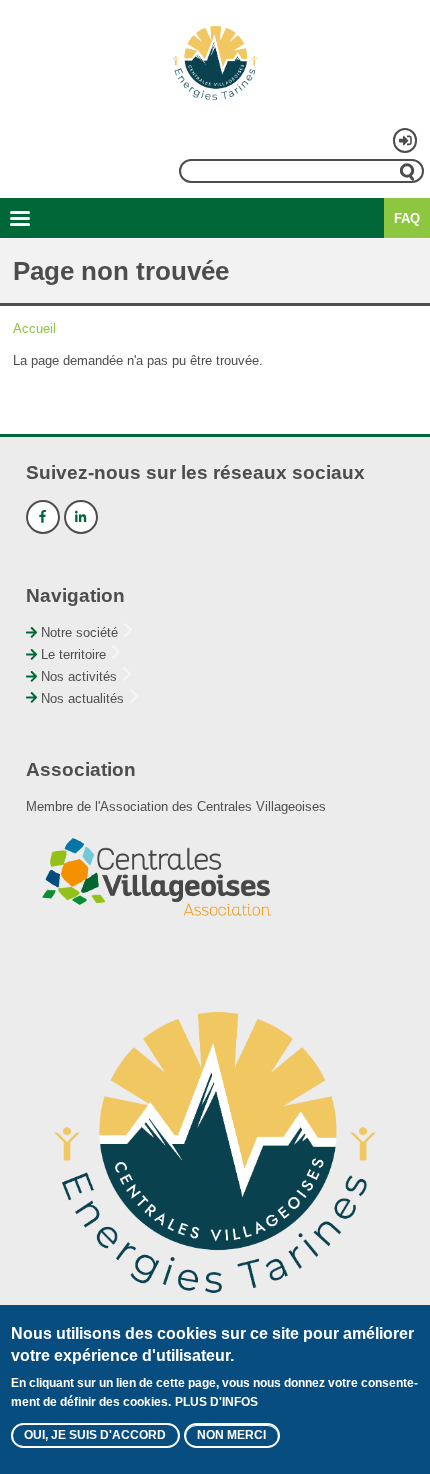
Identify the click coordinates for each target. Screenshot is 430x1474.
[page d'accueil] (215, 63)
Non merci (231, 1435)
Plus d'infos (216, 1402)
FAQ (407, 218)
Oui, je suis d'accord (95, 1435)
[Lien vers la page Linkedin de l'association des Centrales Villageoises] (81, 517)
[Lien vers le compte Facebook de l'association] (43, 517)
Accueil (34, 328)
